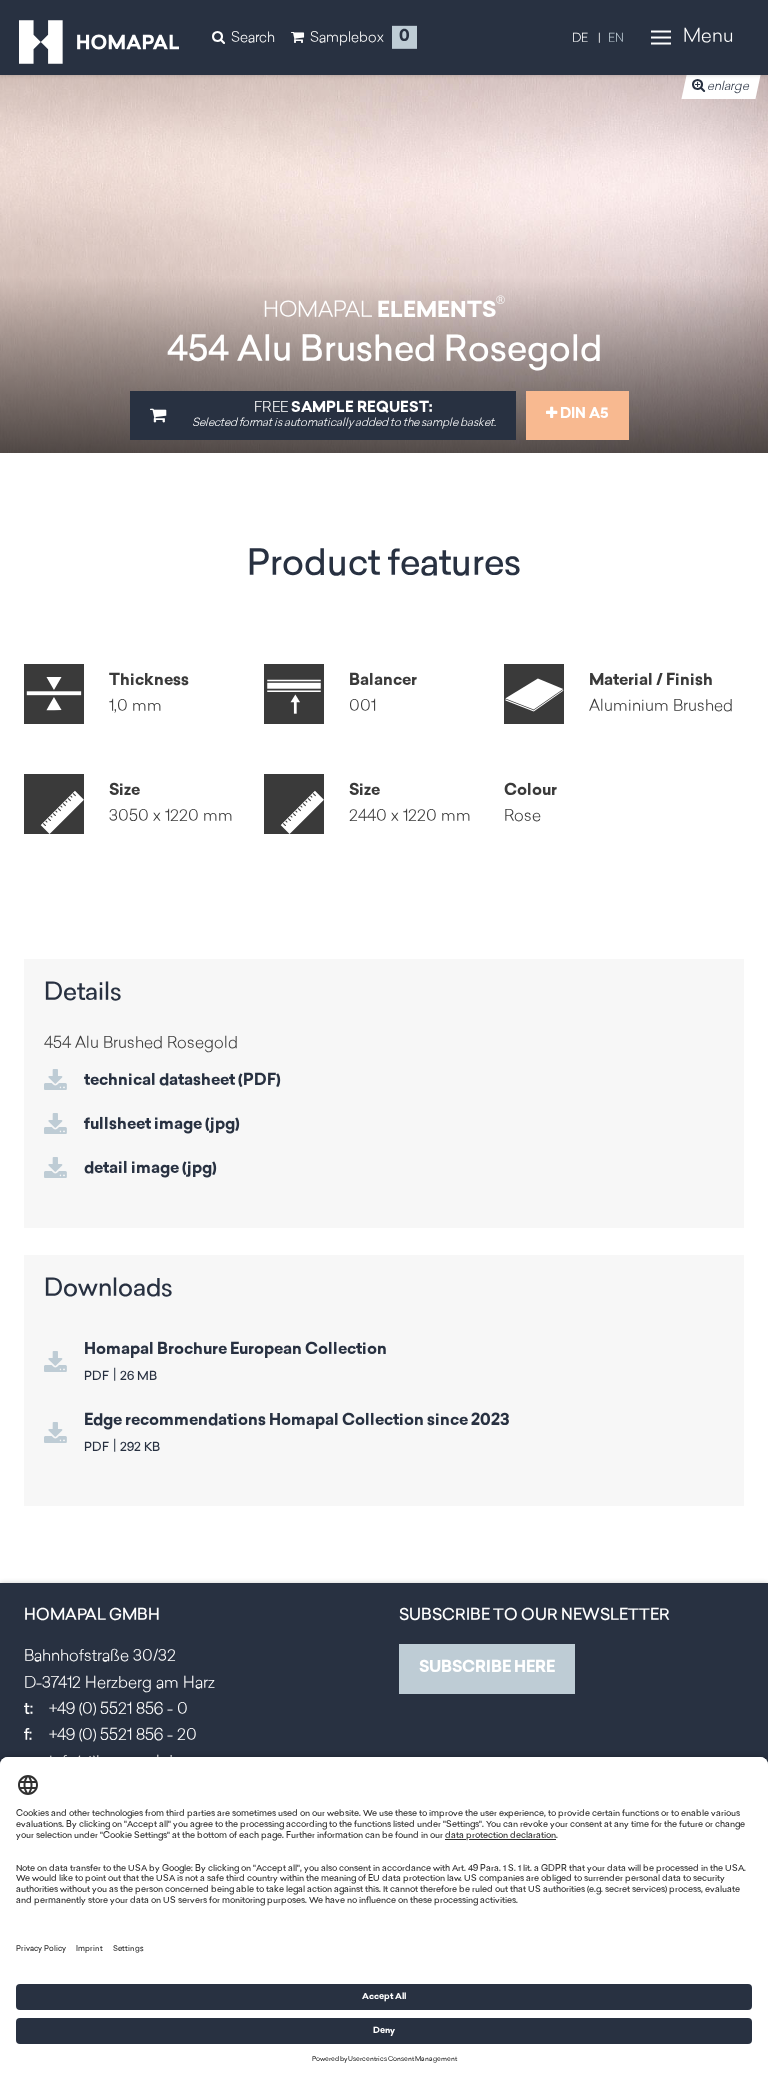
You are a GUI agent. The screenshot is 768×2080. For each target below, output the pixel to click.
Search (253, 37)
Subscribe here (487, 1668)
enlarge (728, 87)
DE (580, 39)
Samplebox (347, 37)
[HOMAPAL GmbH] (99, 42)
